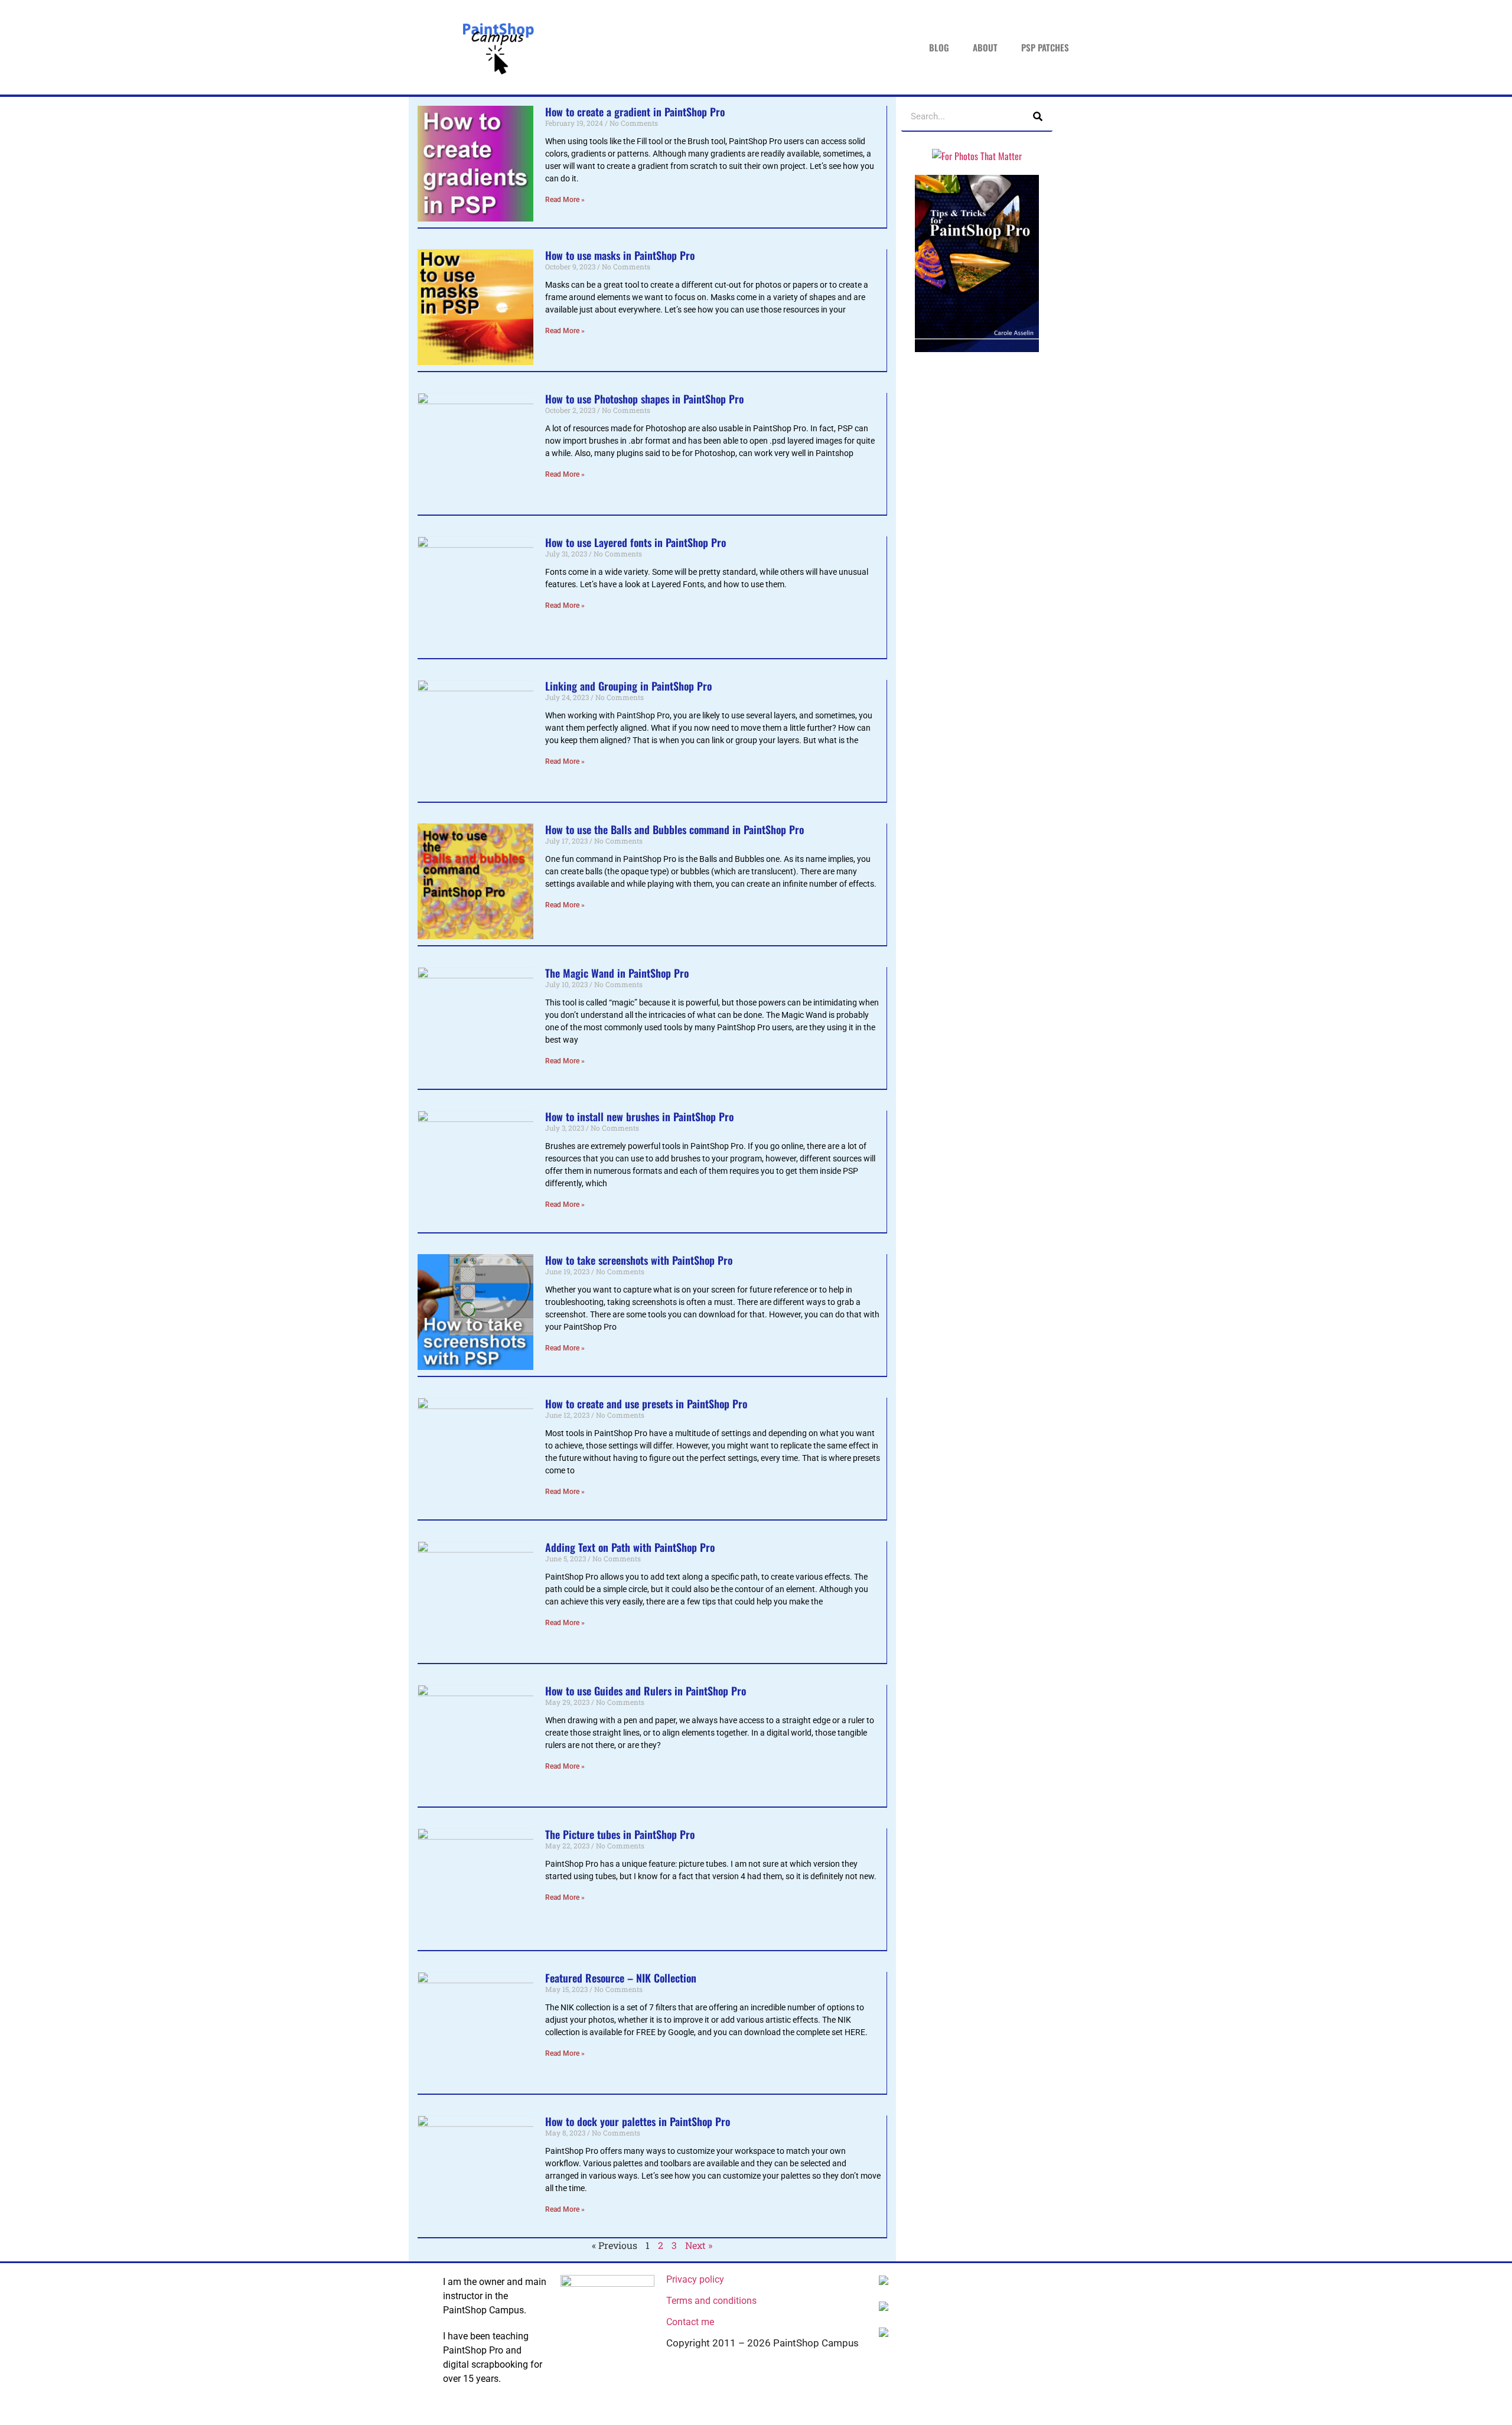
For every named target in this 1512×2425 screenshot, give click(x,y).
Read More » (565, 200)
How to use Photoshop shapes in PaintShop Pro (644, 399)
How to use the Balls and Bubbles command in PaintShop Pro (674, 829)
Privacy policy (695, 2279)
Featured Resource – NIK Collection (621, 1978)
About (985, 47)
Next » (699, 2245)
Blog (939, 47)
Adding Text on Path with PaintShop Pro (630, 1547)
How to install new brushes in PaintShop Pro (639, 1117)
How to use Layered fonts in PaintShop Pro (636, 542)
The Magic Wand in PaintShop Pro (617, 973)
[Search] (1038, 116)
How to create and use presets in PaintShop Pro (646, 1404)
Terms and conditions (711, 2301)
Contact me (690, 2322)
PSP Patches (1045, 47)
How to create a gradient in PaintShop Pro (635, 112)
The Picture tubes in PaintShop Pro (620, 1834)
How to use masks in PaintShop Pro (620, 255)
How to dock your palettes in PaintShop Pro (638, 2121)
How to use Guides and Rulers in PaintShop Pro (646, 1691)
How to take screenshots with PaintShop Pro (639, 1260)
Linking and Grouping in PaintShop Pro (628, 686)
